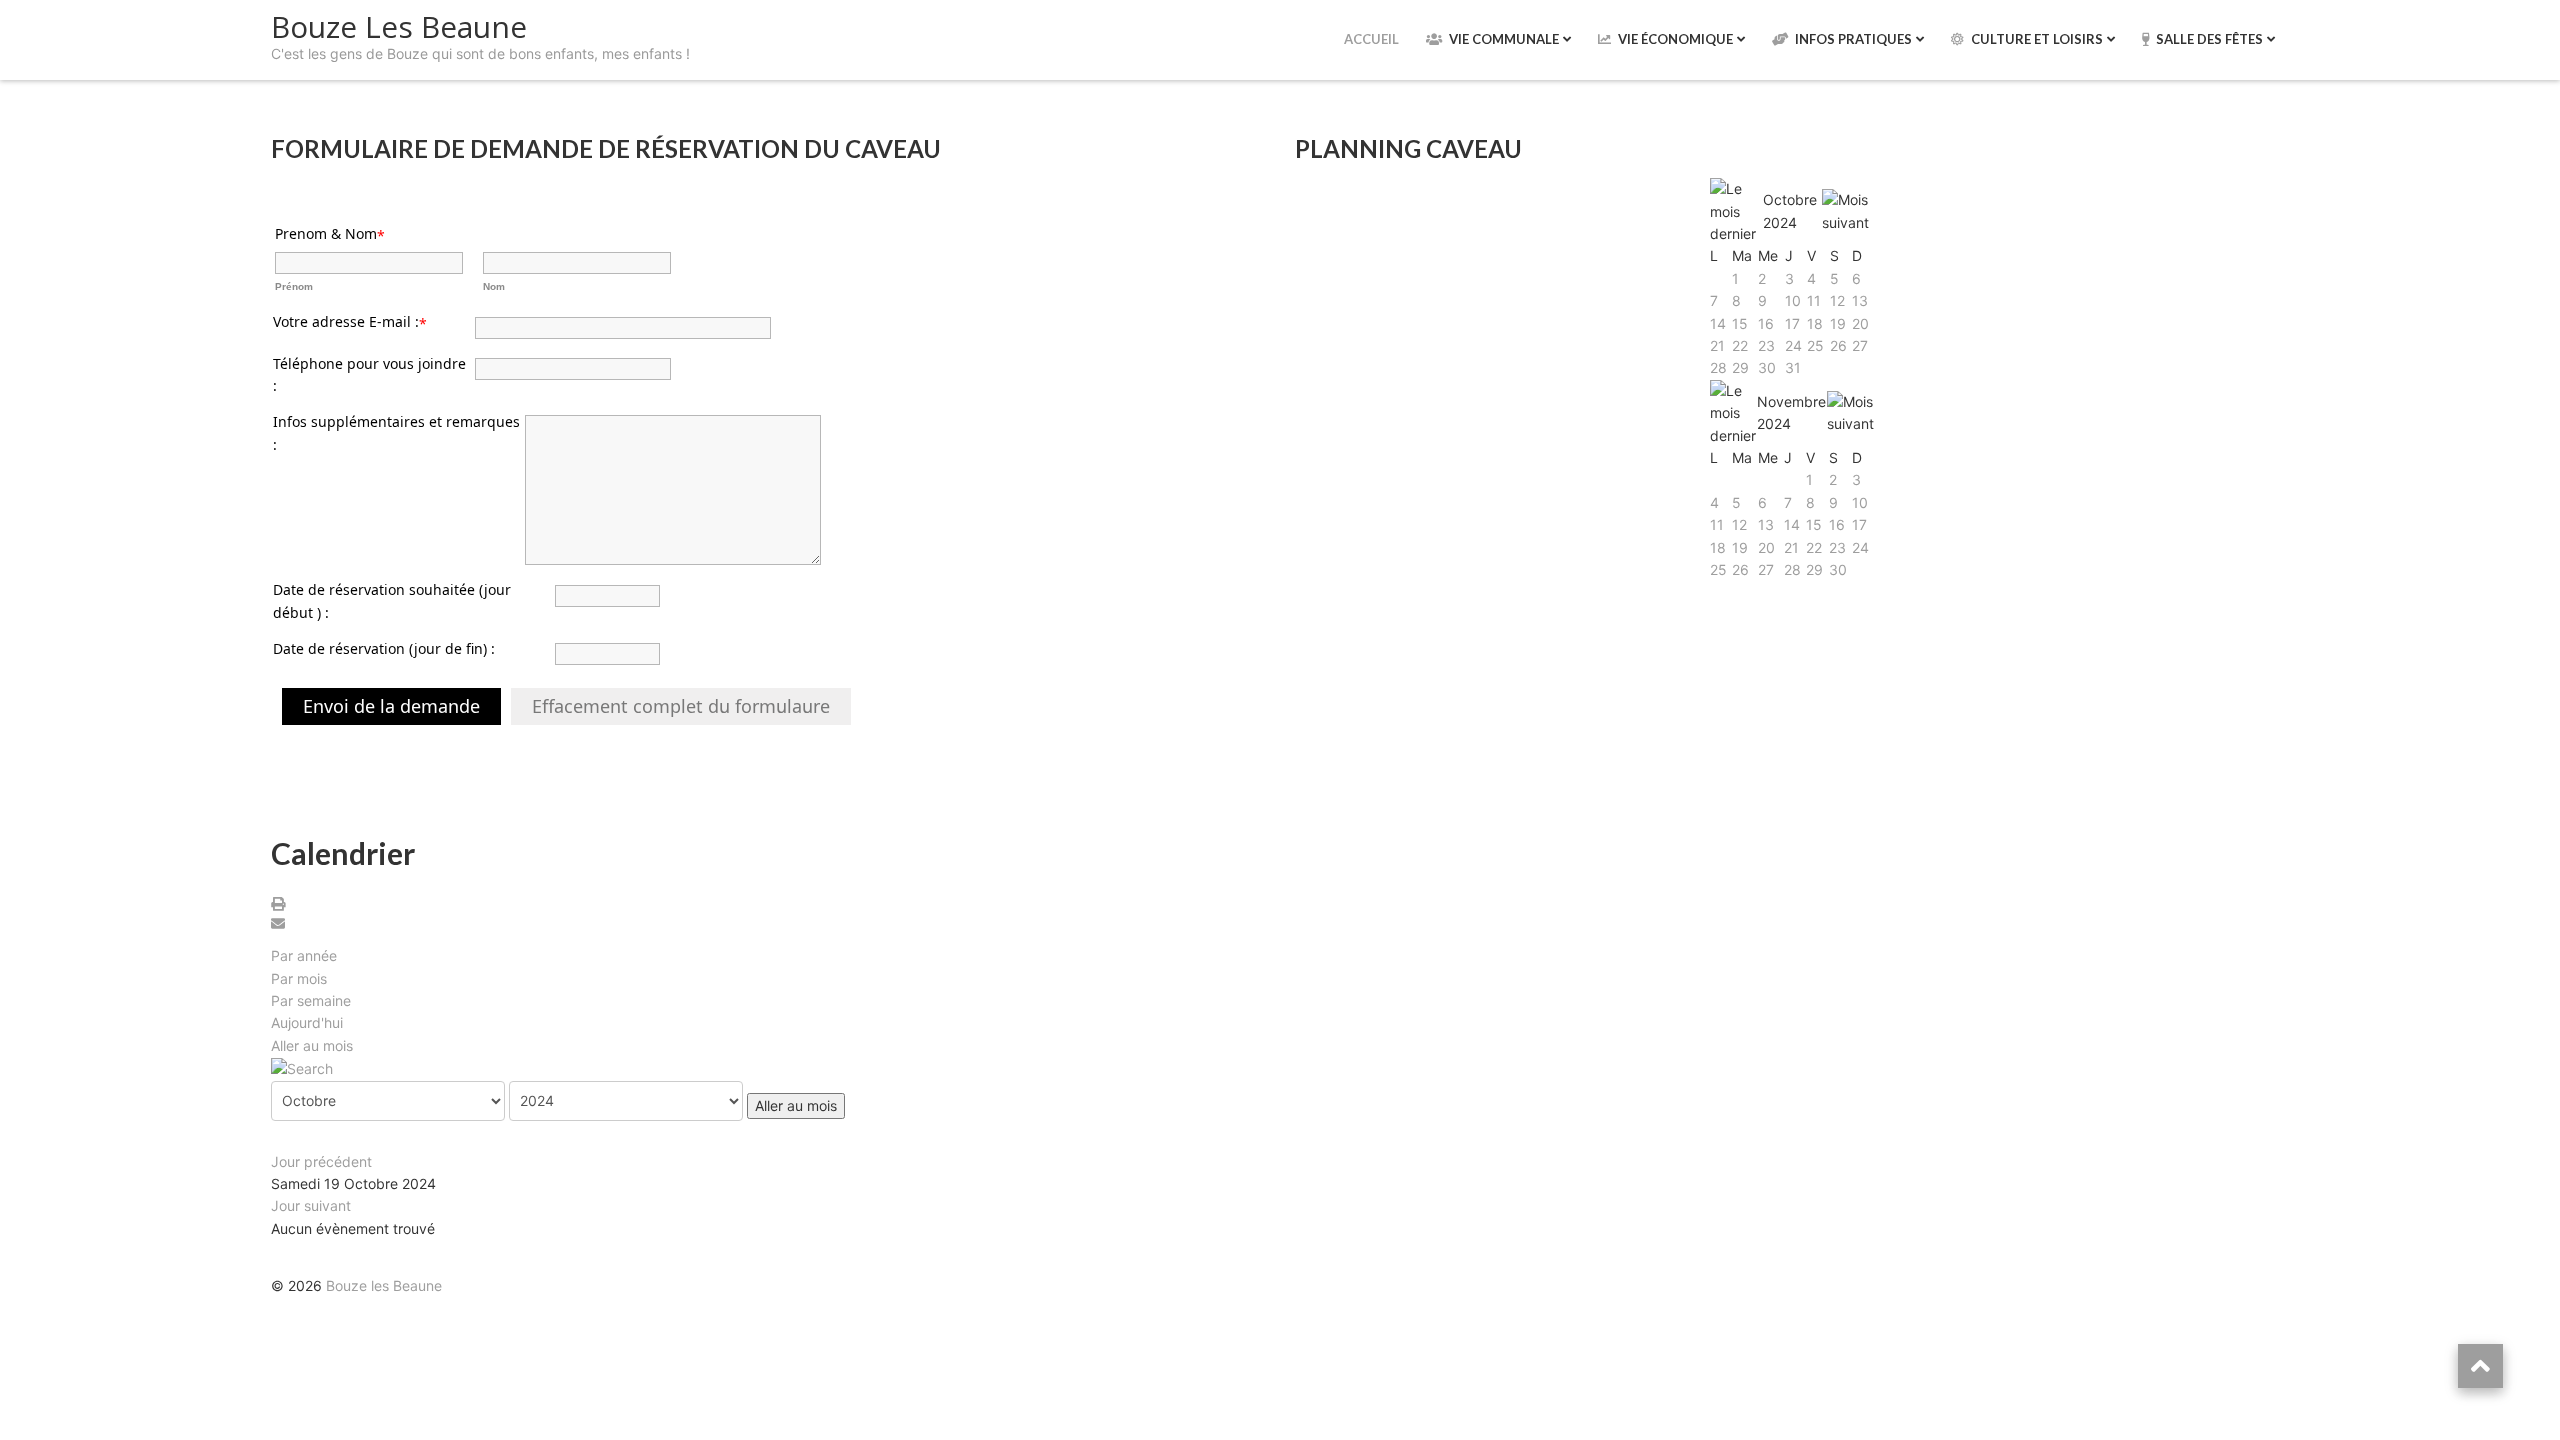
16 (1766, 323)
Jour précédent (321, 1161)
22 (1740, 345)
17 (1792, 323)
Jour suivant (311, 1205)
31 (1793, 367)
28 (1718, 367)
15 (1740, 323)
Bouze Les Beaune (399, 26)
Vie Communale (1504, 39)
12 (1837, 300)
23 (1766, 345)
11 (1814, 300)
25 (1815, 345)
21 (1717, 345)
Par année (304, 955)
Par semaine (311, 1000)
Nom (494, 286)
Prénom (294, 286)
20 (1860, 323)
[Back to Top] (2480, 1366)
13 (1860, 300)
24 (1793, 345)
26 (1838, 345)
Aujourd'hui (307, 1022)
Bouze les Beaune (384, 1285)
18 (1815, 323)
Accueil (1371, 39)
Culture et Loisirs (2037, 39)
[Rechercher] (302, 1067)
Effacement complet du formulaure (681, 706)
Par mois (299, 978)
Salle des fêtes (2209, 39)
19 (1838, 323)
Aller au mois (312, 1045)
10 (1793, 300)
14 (1718, 323)
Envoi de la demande (391, 706)
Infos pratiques (1853, 39)
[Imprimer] (281, 904)
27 (1860, 345)
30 (1767, 367)
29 (1740, 367)
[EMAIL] (281, 924)
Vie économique (1675, 39)
